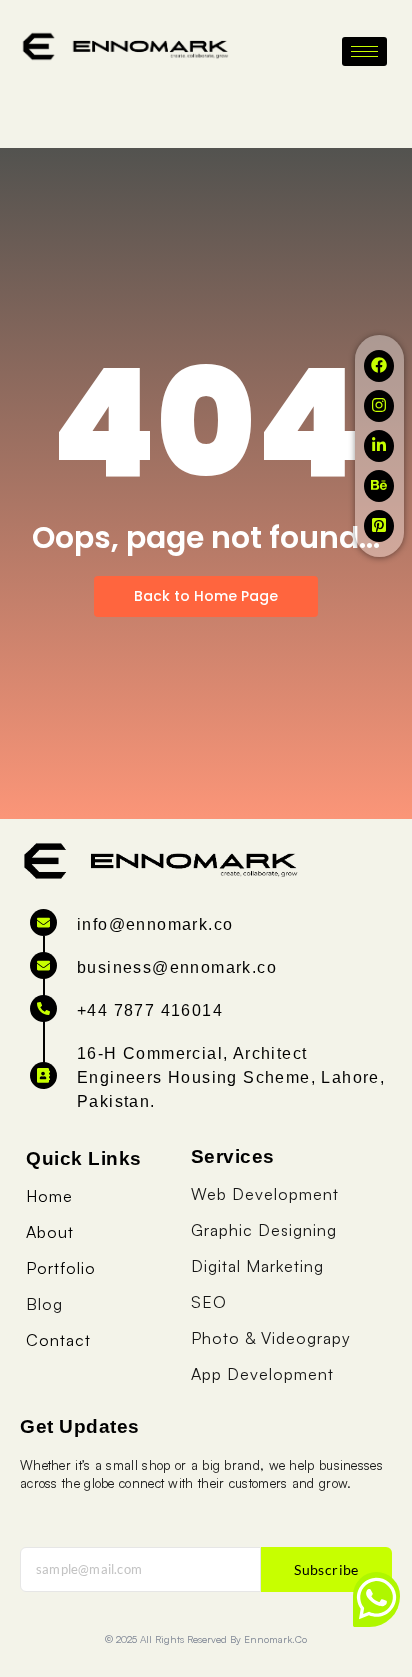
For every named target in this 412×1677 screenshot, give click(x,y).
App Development (262, 1374)
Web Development (265, 1194)
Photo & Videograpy (271, 1338)
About (50, 1232)
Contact (58, 1340)
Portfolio (61, 1268)
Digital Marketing (257, 1266)
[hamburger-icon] (364, 51)
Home (49, 1196)
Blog (44, 1304)
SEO (209, 1302)
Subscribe (326, 1569)
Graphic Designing (264, 1230)
